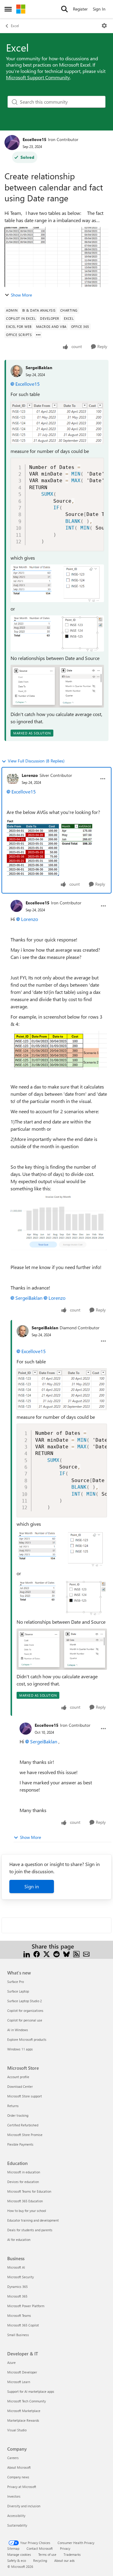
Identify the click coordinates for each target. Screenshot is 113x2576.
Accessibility (16, 2516)
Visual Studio (17, 2430)
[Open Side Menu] (8, 9)
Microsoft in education (24, 2172)
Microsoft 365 (17, 2296)
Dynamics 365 (17, 2287)
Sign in (32, 1886)
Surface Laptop (18, 1991)
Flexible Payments (20, 2144)
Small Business (18, 2335)
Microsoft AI (16, 2267)
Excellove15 (35, 139)
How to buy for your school (27, 2211)
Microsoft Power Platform (26, 2306)
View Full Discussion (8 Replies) (36, 761)
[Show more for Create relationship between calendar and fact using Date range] (38, 335)
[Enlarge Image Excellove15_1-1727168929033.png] (59, 1050)
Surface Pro (16, 1982)
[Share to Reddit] (56, 1954)
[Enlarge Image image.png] (57, 423)
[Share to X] (47, 1954)
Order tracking (18, 2115)
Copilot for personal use (25, 2020)
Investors (14, 2496)
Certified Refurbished (23, 2125)
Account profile (18, 2077)
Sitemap (13, 2548)
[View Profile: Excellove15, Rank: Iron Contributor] (12, 143)
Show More (21, 295)
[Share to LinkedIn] (27, 1954)
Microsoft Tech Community (27, 2401)
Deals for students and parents (30, 2230)
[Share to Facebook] (37, 1954)
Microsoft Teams (19, 2315)
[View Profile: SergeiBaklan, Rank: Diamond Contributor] (23, 1331)
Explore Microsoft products (27, 2039)
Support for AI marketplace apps (31, 2391)
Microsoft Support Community (38, 77)
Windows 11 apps (20, 2049)
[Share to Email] (86, 1954)
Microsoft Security (20, 2277)
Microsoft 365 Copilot (23, 2325)
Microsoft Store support (25, 2096)
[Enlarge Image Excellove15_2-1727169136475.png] (59, 1223)
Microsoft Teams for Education (29, 2191)
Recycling (40, 2560)
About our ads (64, 2560)
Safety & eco (17, 2560)
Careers (13, 2458)
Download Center (20, 2086)
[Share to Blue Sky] (66, 1954)
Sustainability (17, 2525)
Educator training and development (33, 2220)
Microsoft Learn (19, 2382)
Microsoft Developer (22, 2372)
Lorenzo (30, 775)
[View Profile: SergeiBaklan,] (17, 371)
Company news (18, 2477)
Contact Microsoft (40, 2548)
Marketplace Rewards (23, 2420)
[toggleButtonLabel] (104, 26)
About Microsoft (19, 2467)
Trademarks (72, 2554)
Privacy (65, 2548)
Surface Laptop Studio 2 (25, 2001)
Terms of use (47, 2554)
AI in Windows (18, 2030)
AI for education (19, 2240)
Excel (15, 26)
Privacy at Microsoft (22, 2487)
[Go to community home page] (21, 9)
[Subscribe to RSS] (76, 1954)
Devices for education (23, 2182)
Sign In (99, 9)
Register (80, 9)
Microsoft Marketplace (24, 2411)
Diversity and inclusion (24, 2506)
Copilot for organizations (25, 2011)
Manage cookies (19, 2554)
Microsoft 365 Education (25, 2201)
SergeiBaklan (39, 368)
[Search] (64, 9)
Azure (11, 2362)
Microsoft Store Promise (25, 2135)
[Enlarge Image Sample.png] (56, 847)
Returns (13, 2106)
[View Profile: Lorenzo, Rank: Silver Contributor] (13, 779)
